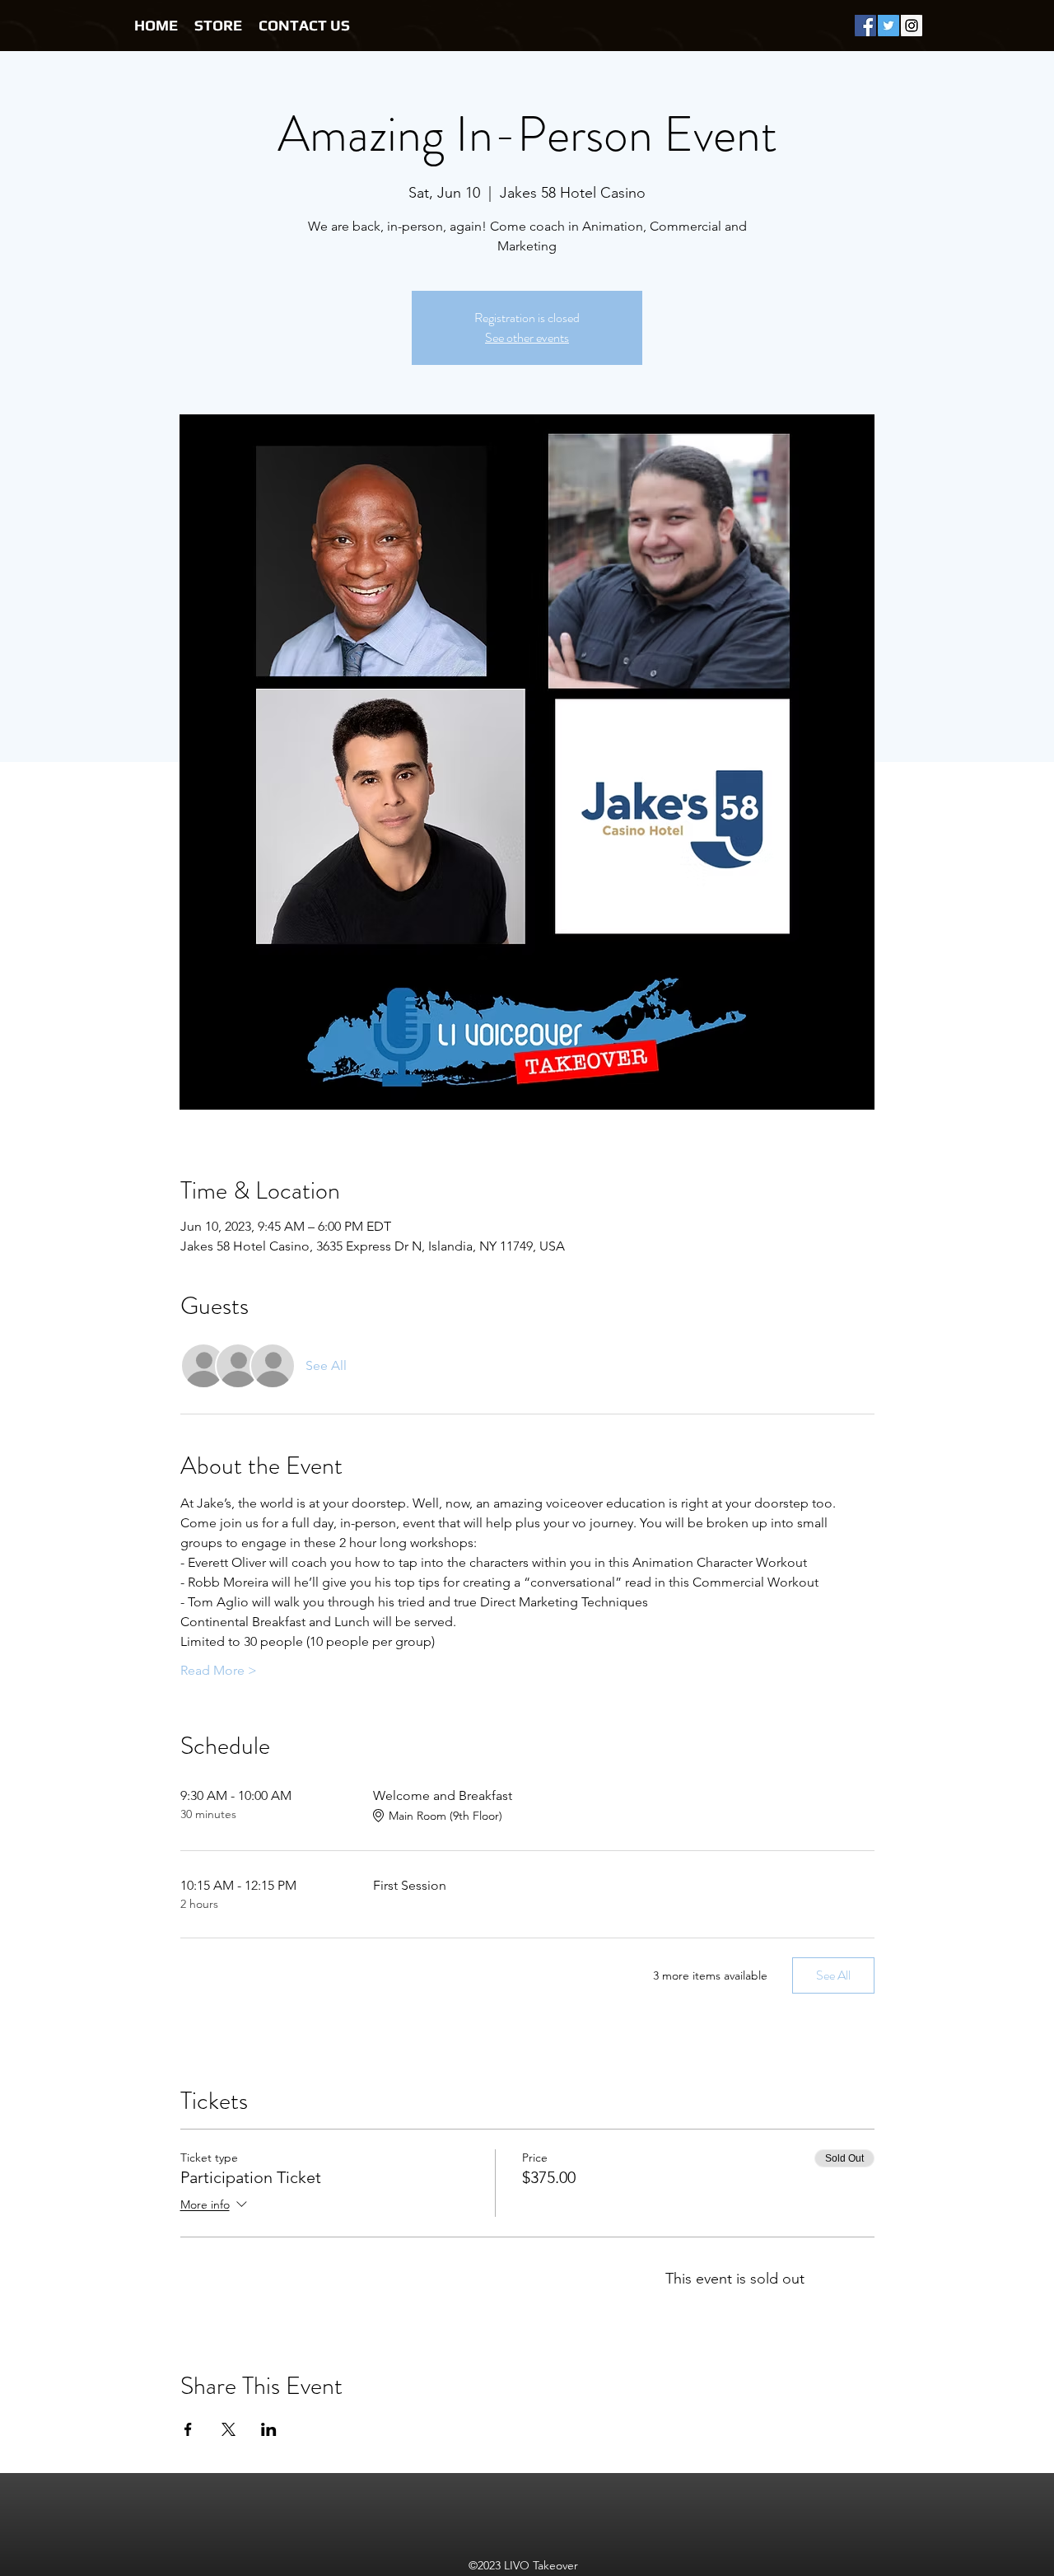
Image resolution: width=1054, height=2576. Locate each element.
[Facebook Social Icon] (865, 26)
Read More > (219, 1670)
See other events (527, 337)
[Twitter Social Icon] (888, 26)
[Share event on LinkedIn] (269, 2429)
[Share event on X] (229, 2429)
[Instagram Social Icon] (912, 26)
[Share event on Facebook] (188, 2429)
